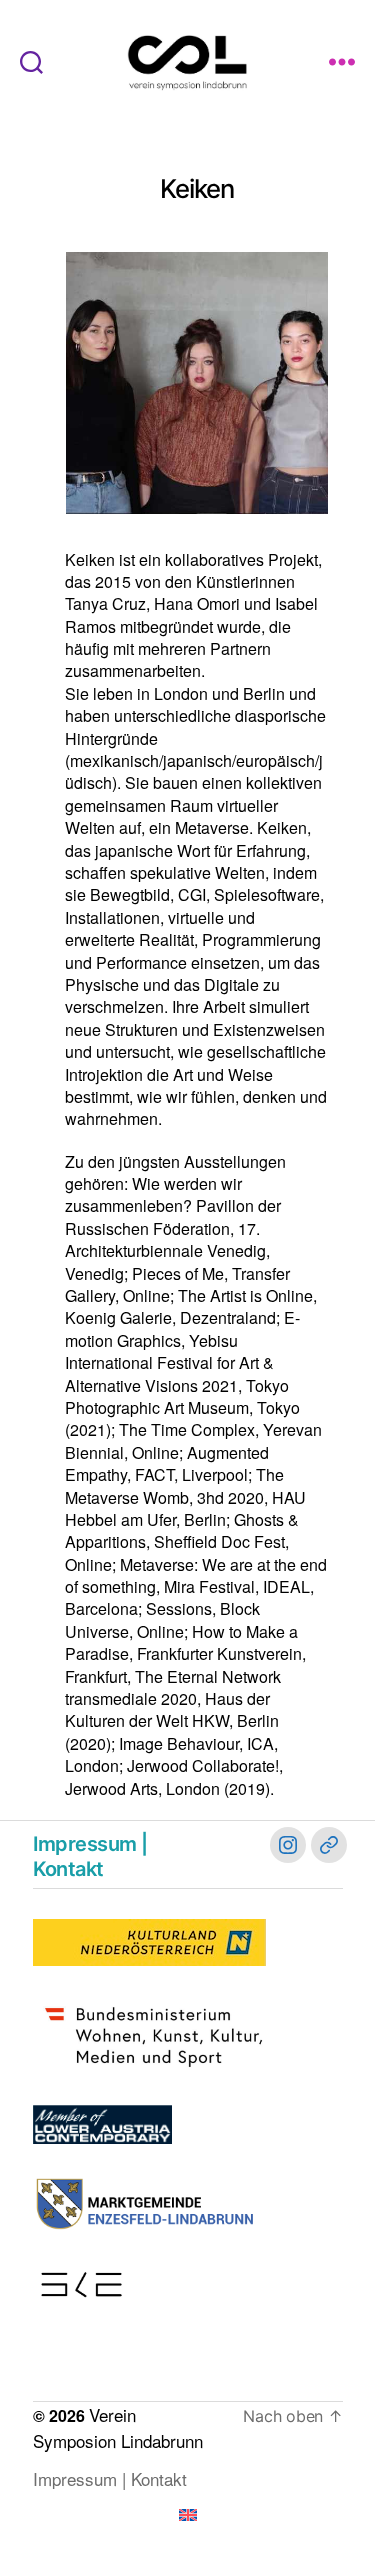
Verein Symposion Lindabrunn (118, 2427)
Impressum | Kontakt (90, 1856)
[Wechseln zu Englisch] (188, 2514)
